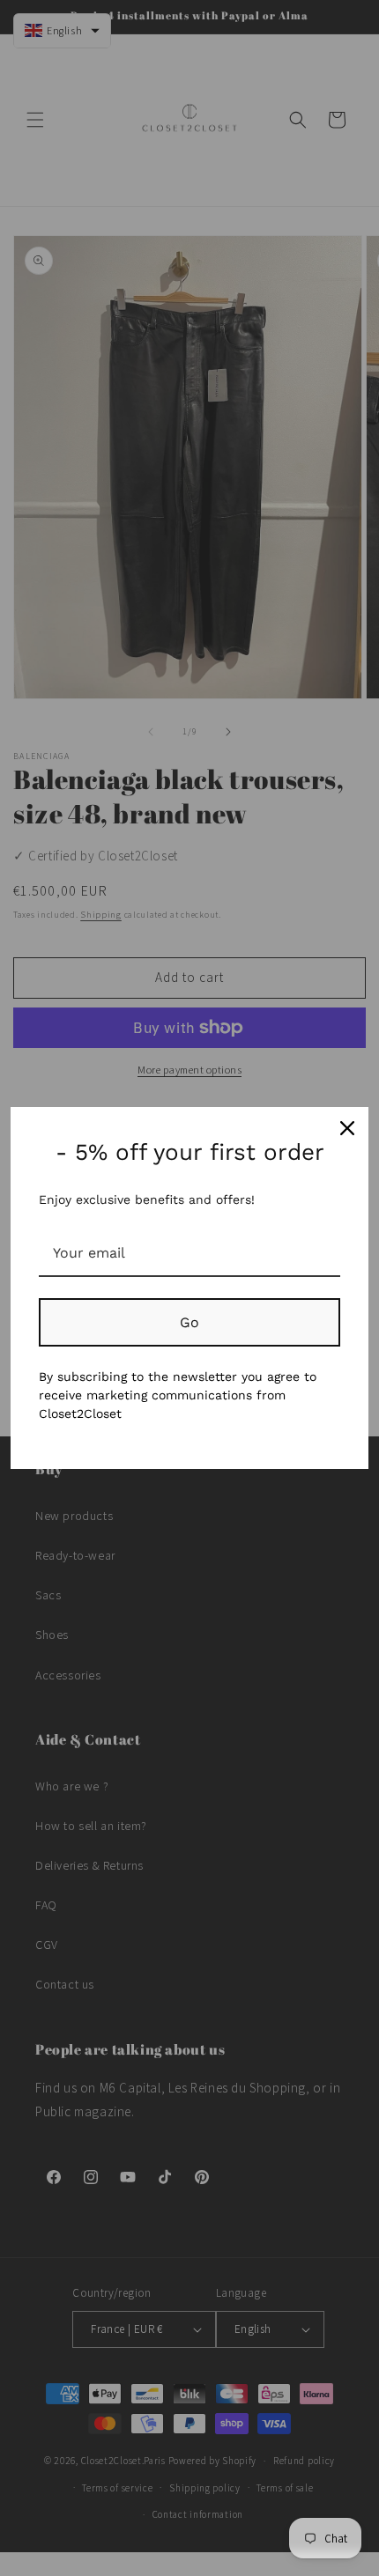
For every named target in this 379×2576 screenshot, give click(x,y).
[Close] (347, 1128)
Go (189, 1322)
